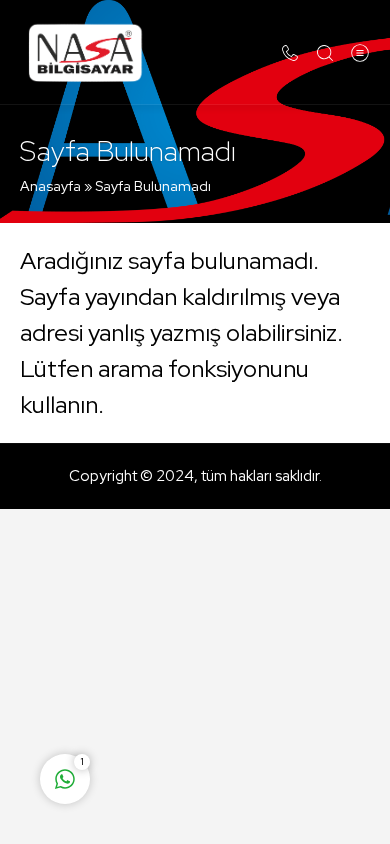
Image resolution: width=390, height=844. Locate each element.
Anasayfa (50, 186)
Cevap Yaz (190, 700)
